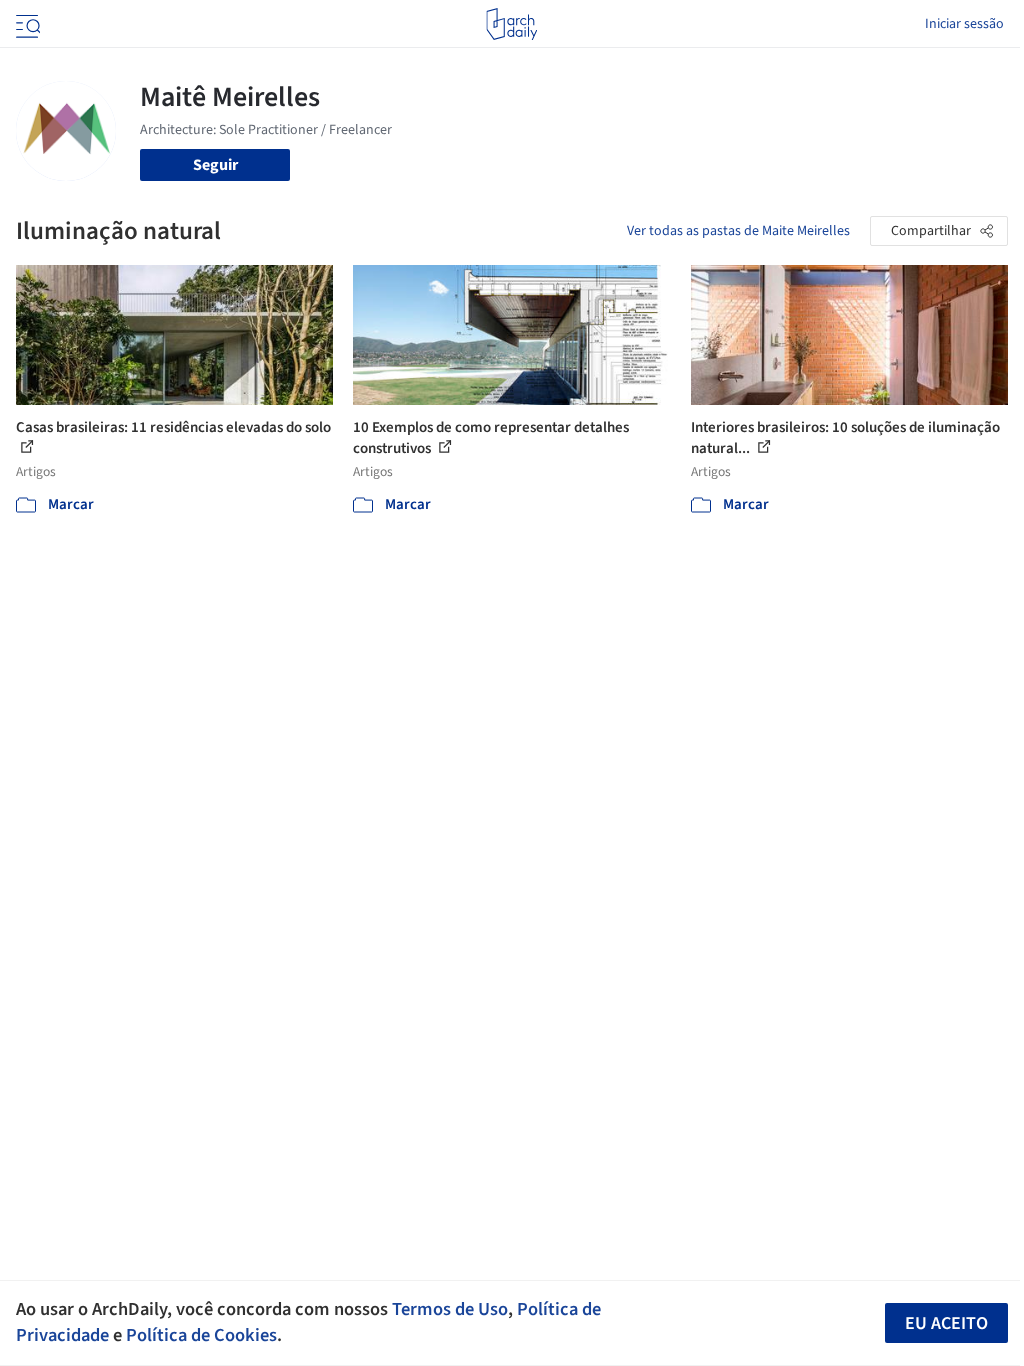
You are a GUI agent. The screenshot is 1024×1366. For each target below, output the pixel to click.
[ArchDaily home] (511, 24)
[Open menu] (26, 24)
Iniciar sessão (964, 24)
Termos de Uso (450, 1309)
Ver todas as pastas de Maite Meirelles (738, 231)
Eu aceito (946, 1323)
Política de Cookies (201, 1335)
